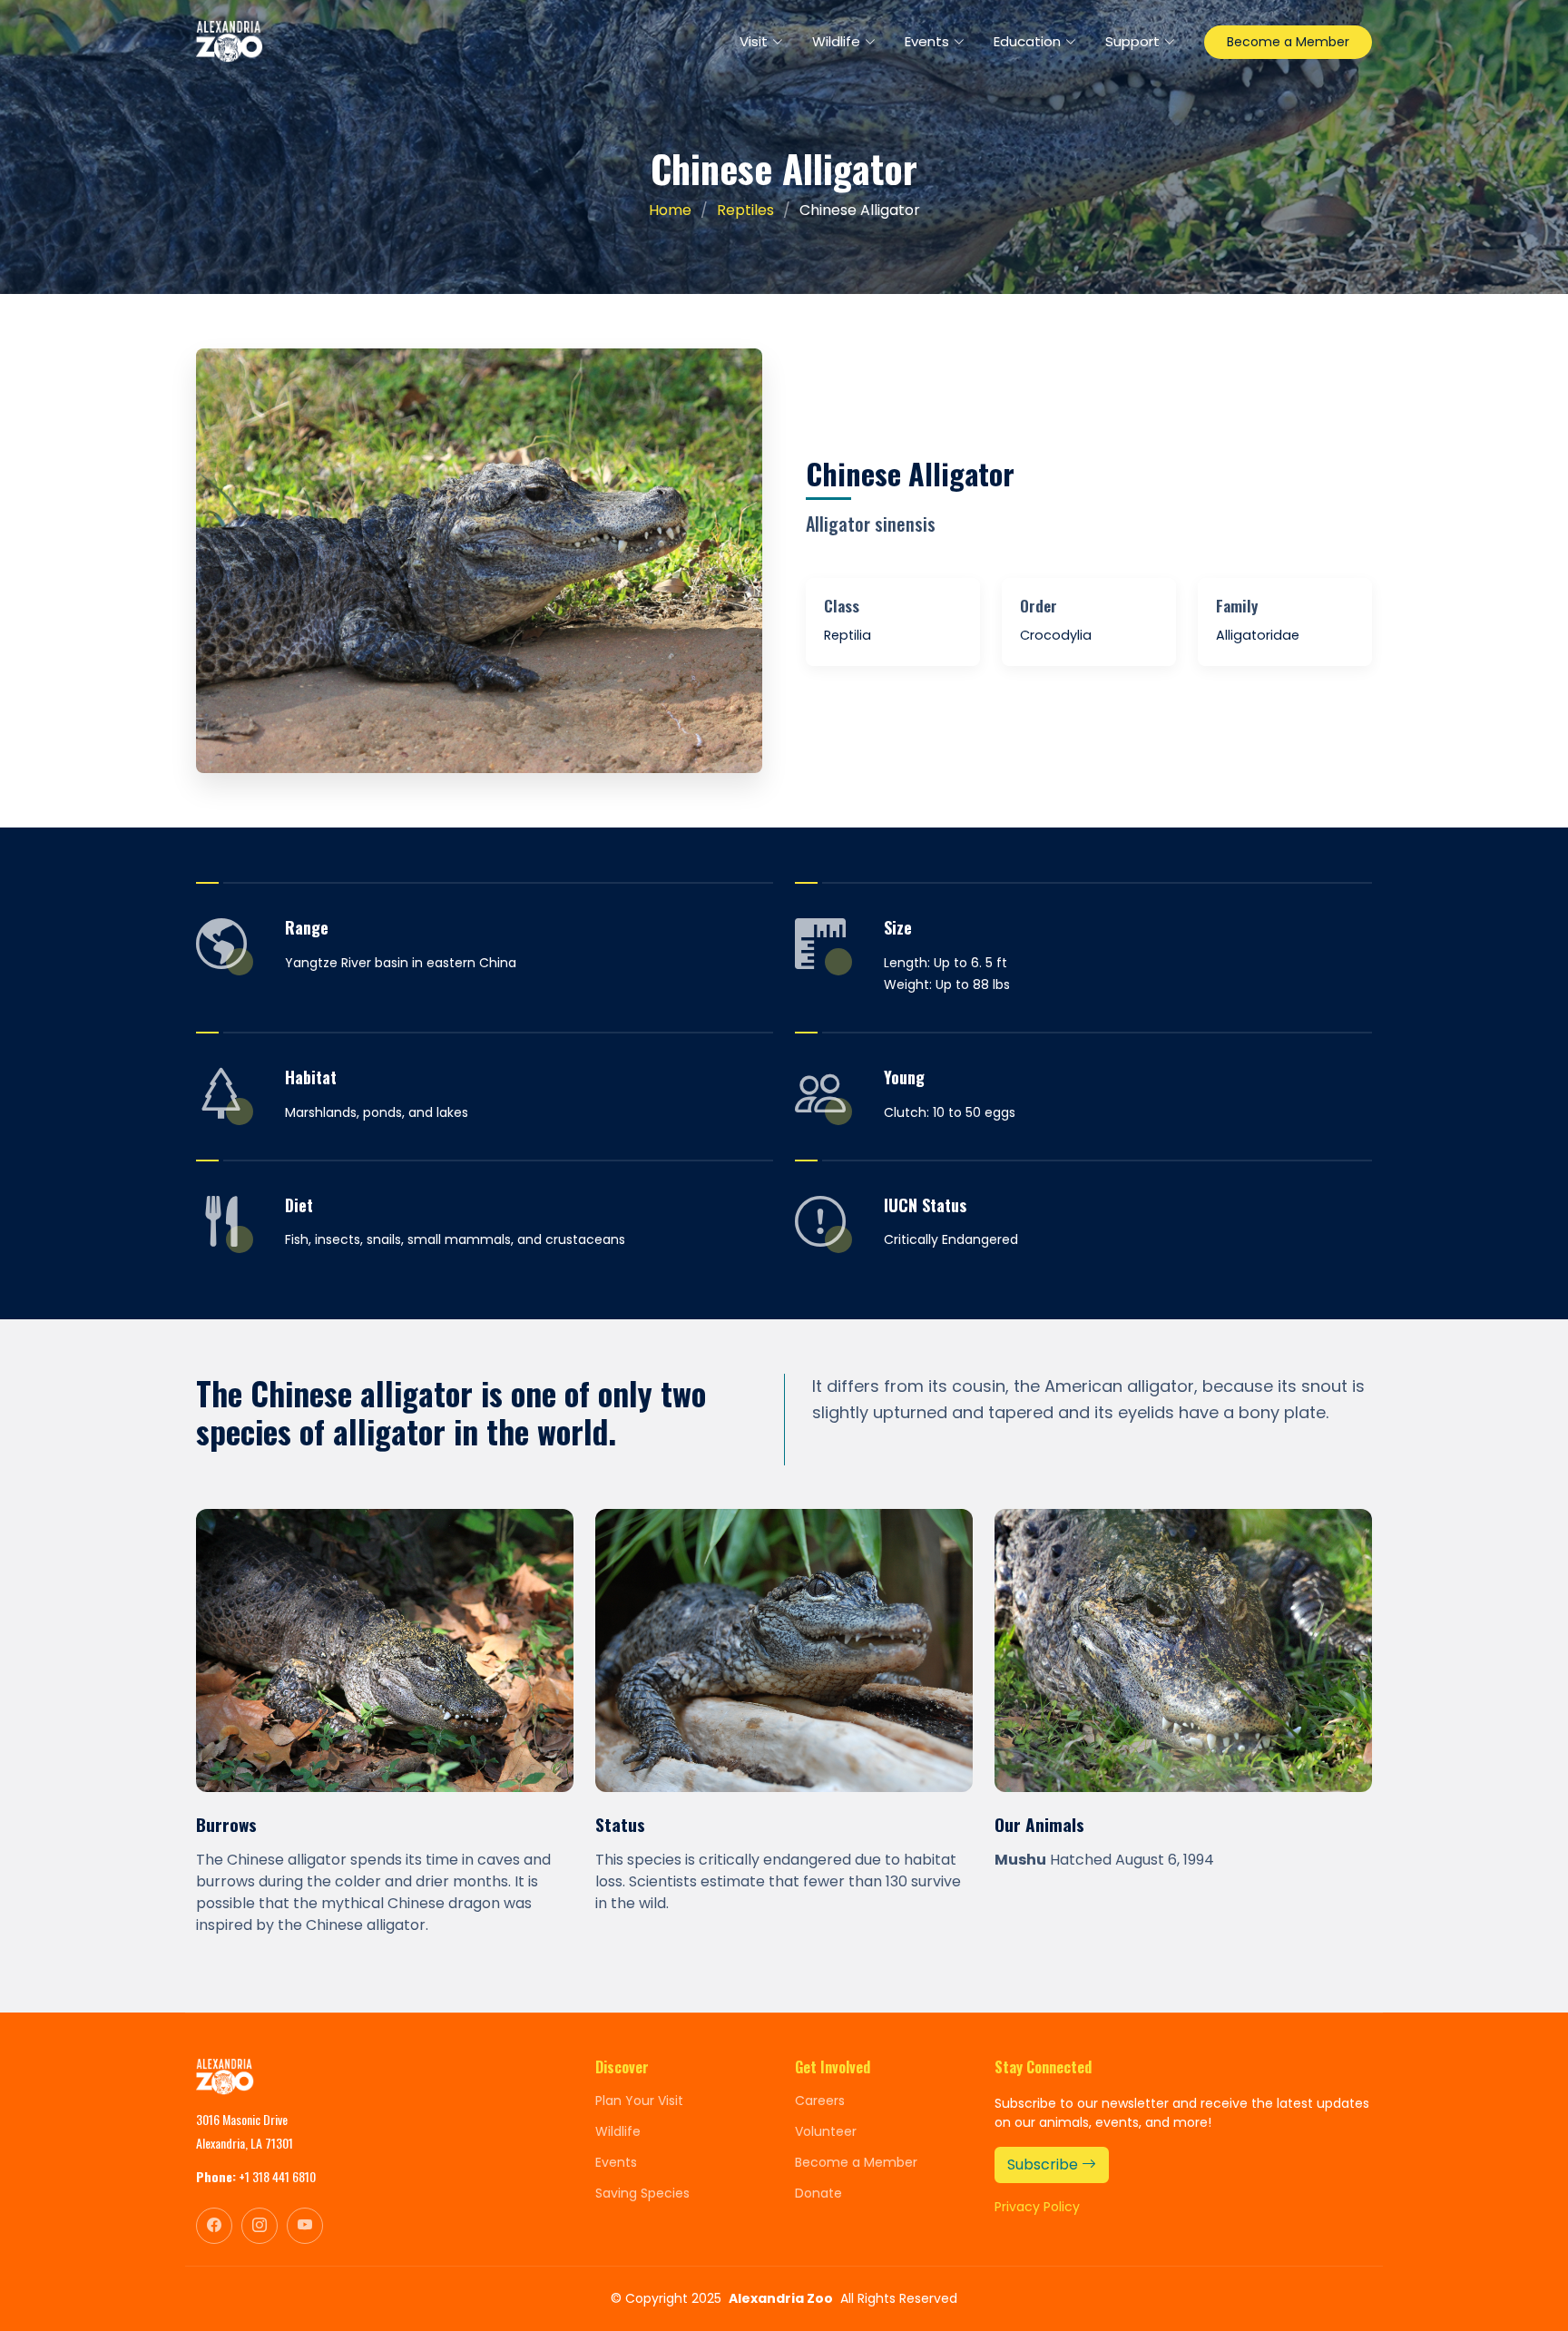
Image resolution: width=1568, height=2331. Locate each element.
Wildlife (618, 2131)
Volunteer (826, 2131)
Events (616, 2162)
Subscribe (1044, 2164)
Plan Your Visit (639, 2101)
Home (670, 210)
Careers (820, 2101)
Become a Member (1288, 42)
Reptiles (745, 210)
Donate (818, 2193)
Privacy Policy (1037, 2207)
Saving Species (642, 2193)
